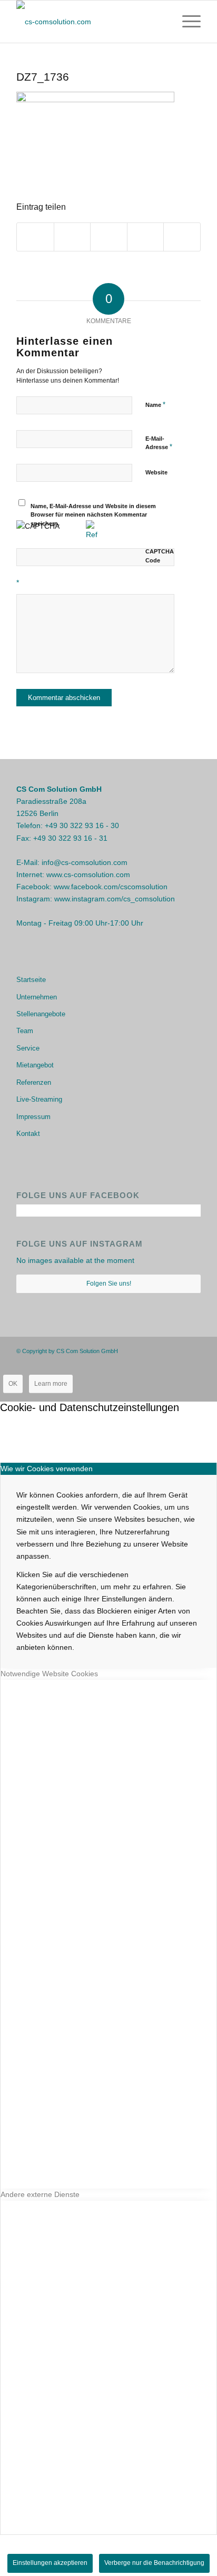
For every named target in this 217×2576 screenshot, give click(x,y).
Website (156, 472)
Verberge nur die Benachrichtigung (154, 2563)
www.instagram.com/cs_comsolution (115, 899)
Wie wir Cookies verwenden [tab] (47, 1469)
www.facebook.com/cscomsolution (111, 887)
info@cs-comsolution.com (85, 862)
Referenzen (34, 1082)
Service (28, 1048)
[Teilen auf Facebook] (35, 237)
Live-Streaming (39, 1099)
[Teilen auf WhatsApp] (109, 237)
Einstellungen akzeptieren (50, 2563)
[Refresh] (92, 534)
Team (25, 1031)
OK (13, 1384)
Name (155, 405)
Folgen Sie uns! (109, 1284)
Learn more (51, 1384)
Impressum (33, 1117)
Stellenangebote (41, 1014)
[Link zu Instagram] (177, 1350)
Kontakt (28, 1134)
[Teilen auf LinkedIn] (182, 237)
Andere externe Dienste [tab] (40, 2194)
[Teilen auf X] (72, 237)
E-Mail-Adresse (159, 443)
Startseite (31, 980)
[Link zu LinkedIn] (193, 1350)
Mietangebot (35, 1065)
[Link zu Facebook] (161, 1350)
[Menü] (186, 22)
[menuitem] (186, 22)
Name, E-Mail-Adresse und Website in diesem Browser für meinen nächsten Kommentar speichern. (93, 515)
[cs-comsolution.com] (90, 22)
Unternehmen (37, 997)
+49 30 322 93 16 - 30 (82, 825)
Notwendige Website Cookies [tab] (49, 1674)
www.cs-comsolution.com (88, 874)
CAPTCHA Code (160, 556)
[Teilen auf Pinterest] (146, 237)
